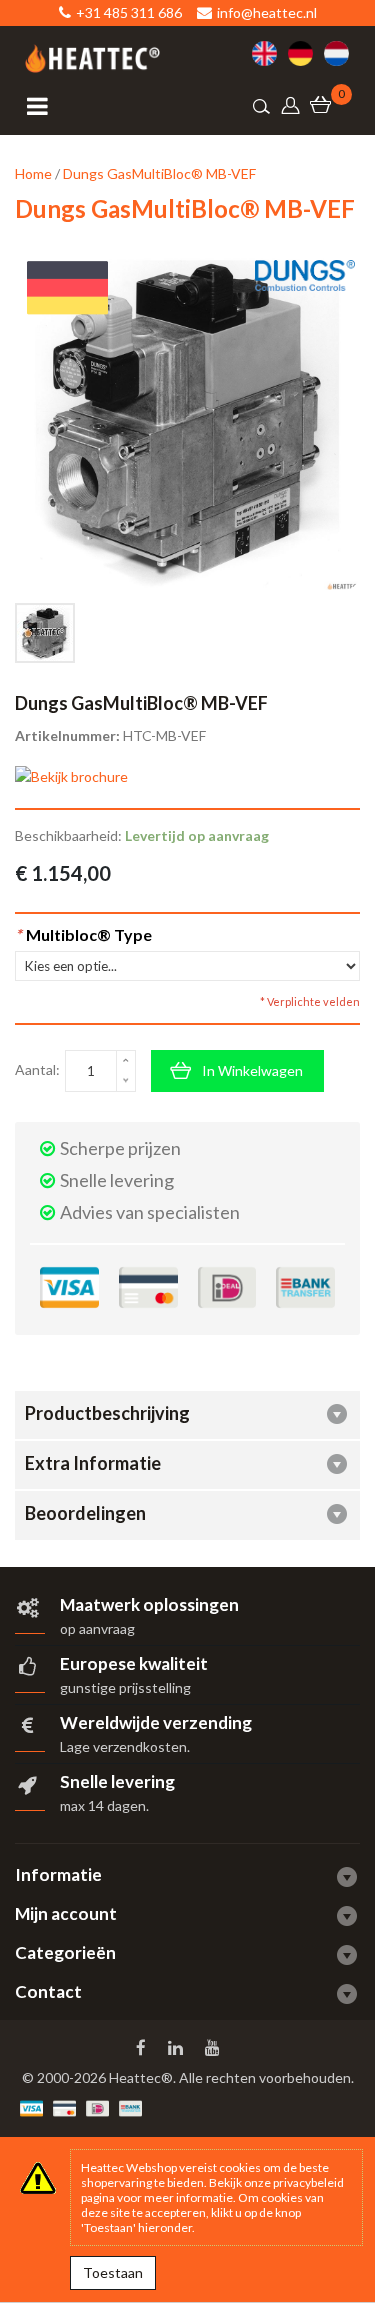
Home (33, 173)
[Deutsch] (306, 53)
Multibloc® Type (83, 934)
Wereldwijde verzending (156, 1722)
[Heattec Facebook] (143, 2048)
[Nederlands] (342, 53)
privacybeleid (308, 2182)
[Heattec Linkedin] (177, 2048)
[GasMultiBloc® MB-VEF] (45, 633)
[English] (270, 53)
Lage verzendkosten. (125, 1746)
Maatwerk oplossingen (149, 1604)
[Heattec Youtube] (214, 2048)
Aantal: (37, 1069)
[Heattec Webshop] (92, 58)
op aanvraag (97, 1628)
